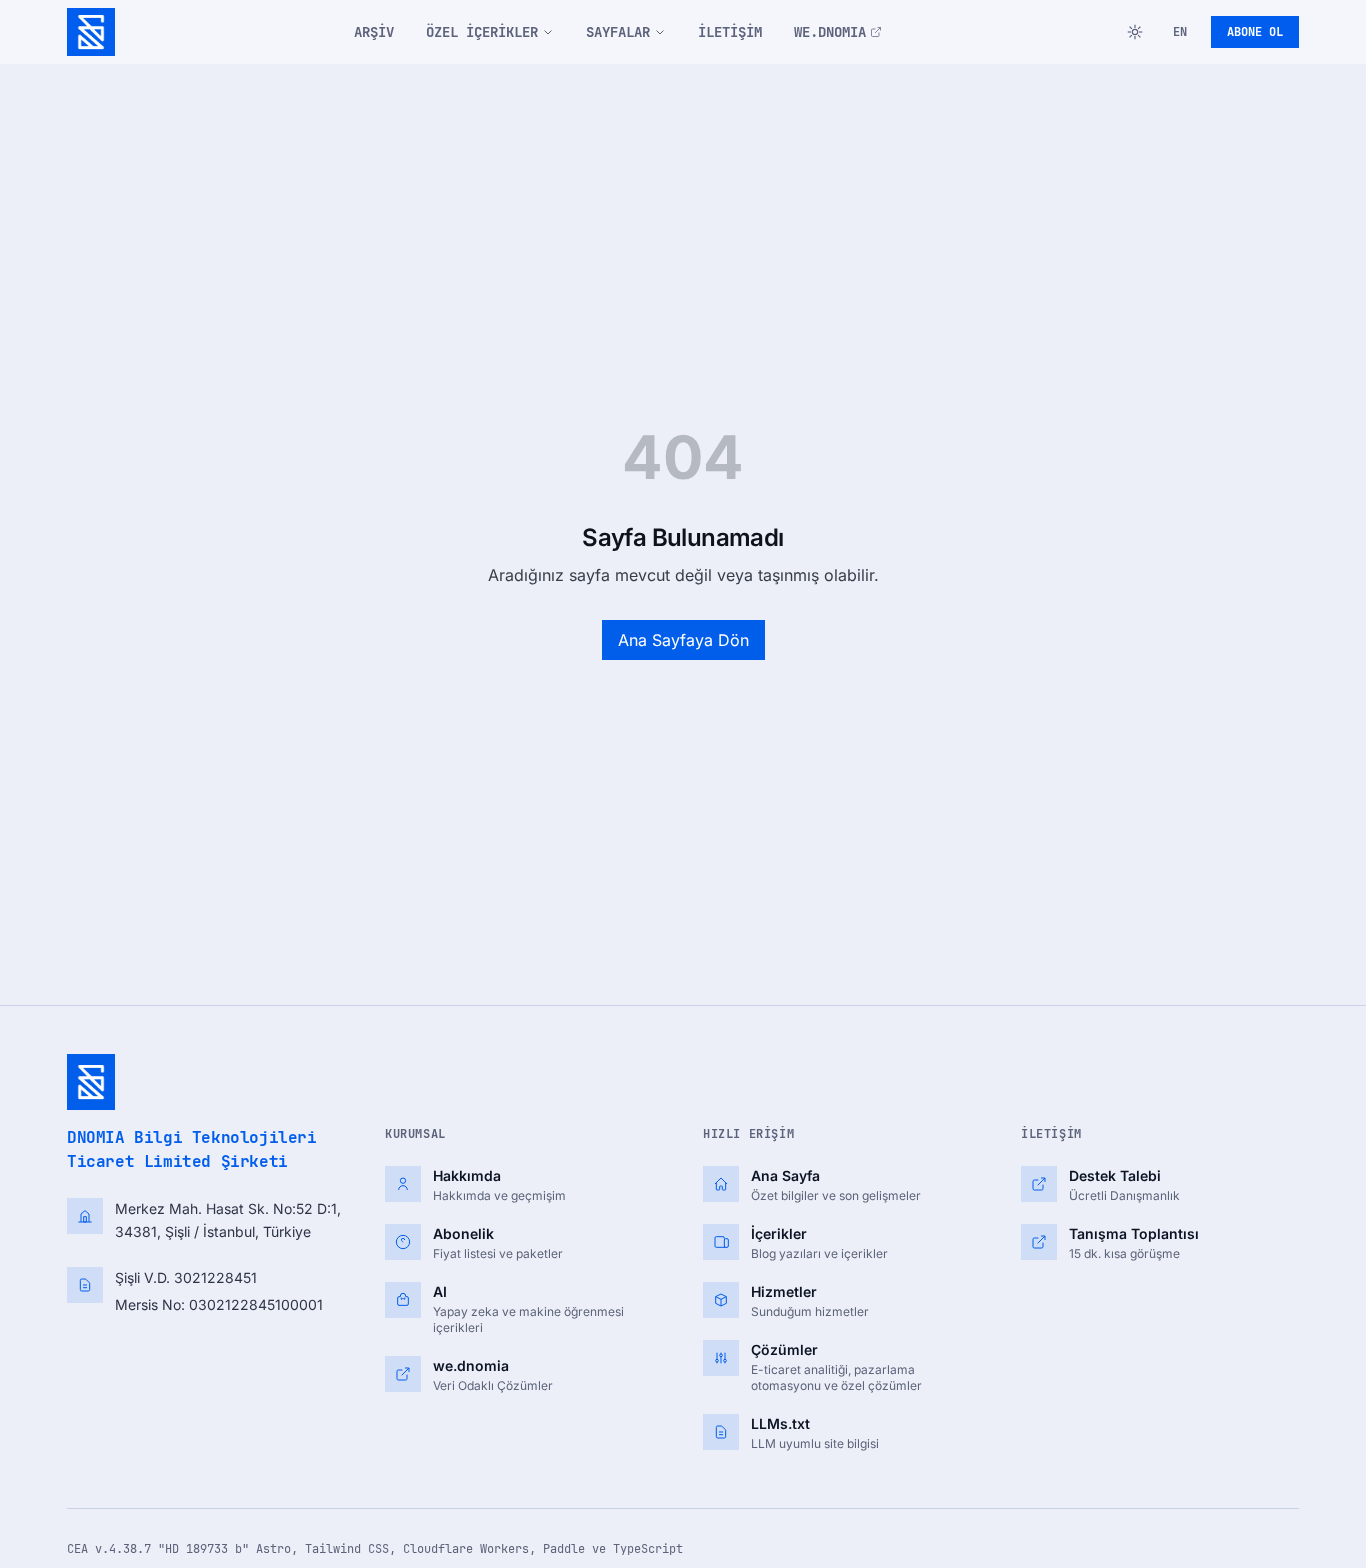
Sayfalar (618, 32)
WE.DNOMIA (830, 32)
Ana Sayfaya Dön (683, 640)
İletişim (730, 32)
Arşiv (374, 32)
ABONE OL (1255, 32)
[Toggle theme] (1135, 32)
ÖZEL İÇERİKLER (482, 32)
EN (1180, 32)
